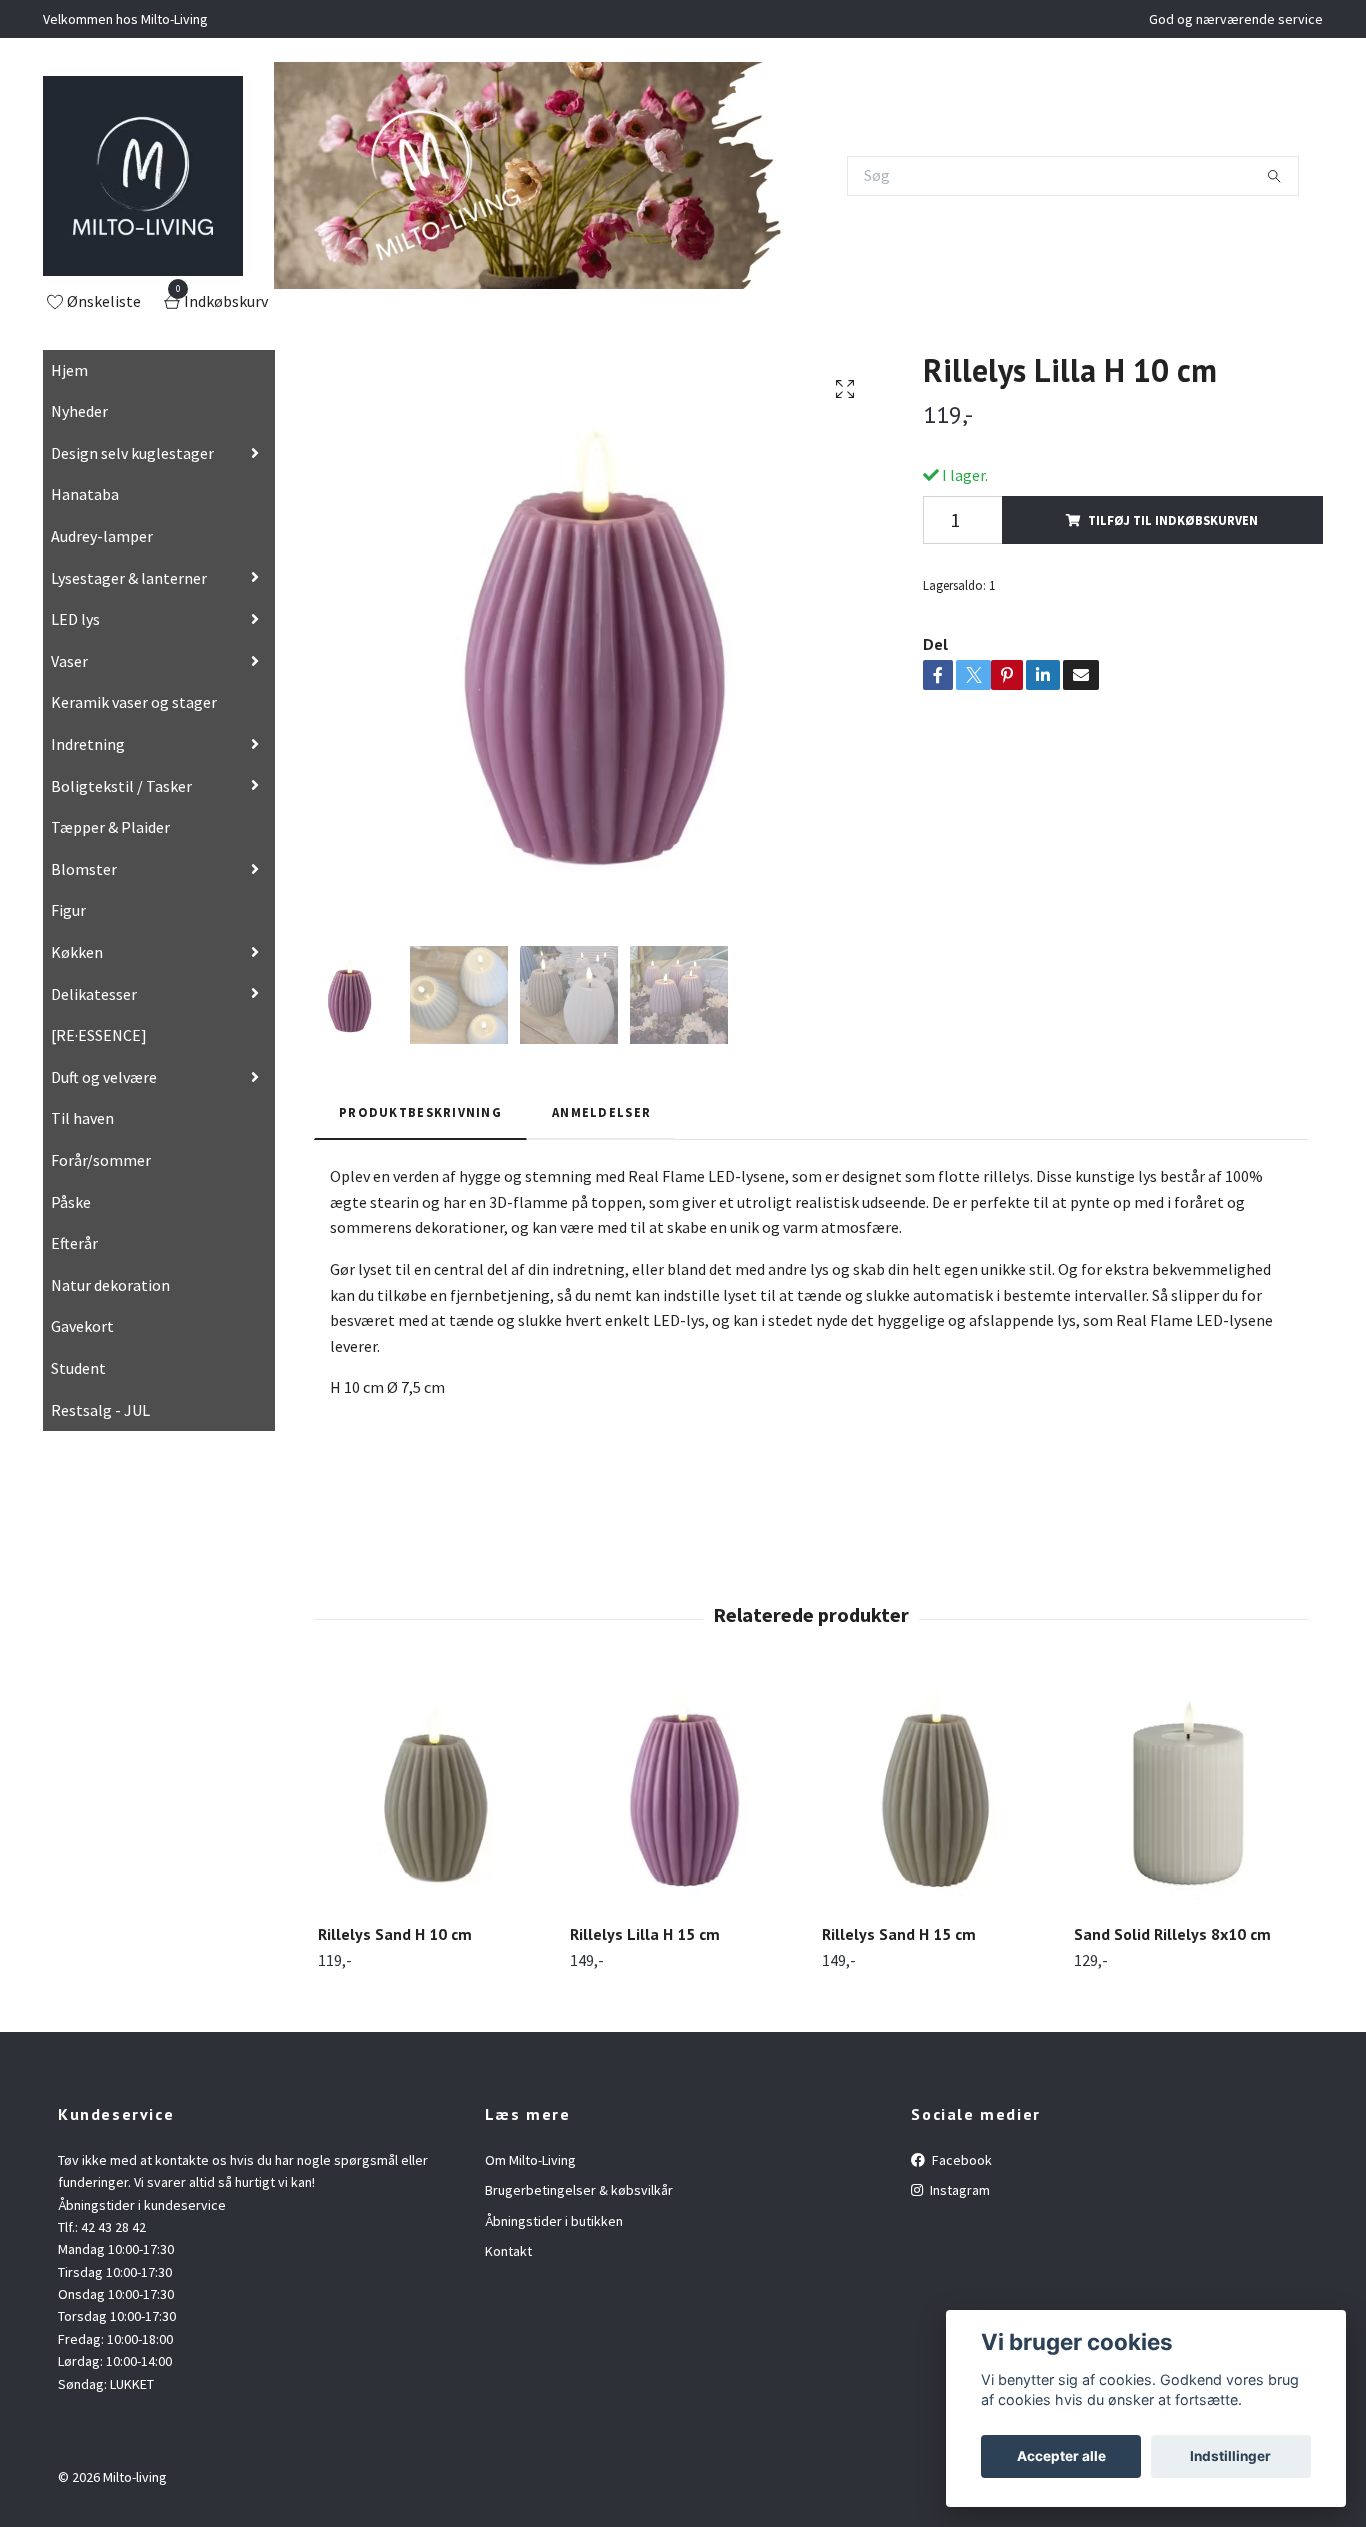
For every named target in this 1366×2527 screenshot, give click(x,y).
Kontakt (508, 2251)
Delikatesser (94, 994)
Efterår (74, 1243)
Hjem (69, 370)
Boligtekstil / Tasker (121, 786)
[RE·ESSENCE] (99, 1035)
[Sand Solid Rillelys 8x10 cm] (1188, 1793)
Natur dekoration (110, 1285)
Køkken (77, 952)
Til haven (82, 1118)
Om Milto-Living (530, 2160)
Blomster (84, 869)
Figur (68, 910)
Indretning (88, 744)
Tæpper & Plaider (110, 827)
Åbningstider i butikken (554, 2221)
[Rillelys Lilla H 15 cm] (684, 1793)
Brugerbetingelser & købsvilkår (579, 2190)
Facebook (960, 2160)
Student (78, 1368)
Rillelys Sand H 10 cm (395, 1934)
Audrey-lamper (102, 536)
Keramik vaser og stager (134, 702)
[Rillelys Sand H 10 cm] (432, 1793)
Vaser (69, 661)
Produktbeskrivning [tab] (420, 1112)
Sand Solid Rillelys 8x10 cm (1172, 1934)
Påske (71, 1202)
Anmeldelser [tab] (601, 1112)
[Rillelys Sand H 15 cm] (936, 1793)
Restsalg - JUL (100, 1410)
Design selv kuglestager (132, 453)
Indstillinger (1230, 2456)
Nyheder (79, 411)
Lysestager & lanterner (129, 578)
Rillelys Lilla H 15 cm (645, 1934)
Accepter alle (1061, 2456)
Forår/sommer (101, 1160)
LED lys (75, 619)
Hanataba (85, 494)
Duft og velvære (104, 1077)
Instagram (958, 2190)
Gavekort (82, 1326)
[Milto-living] (143, 176)
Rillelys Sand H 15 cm (899, 1934)
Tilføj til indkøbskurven (1173, 520)
